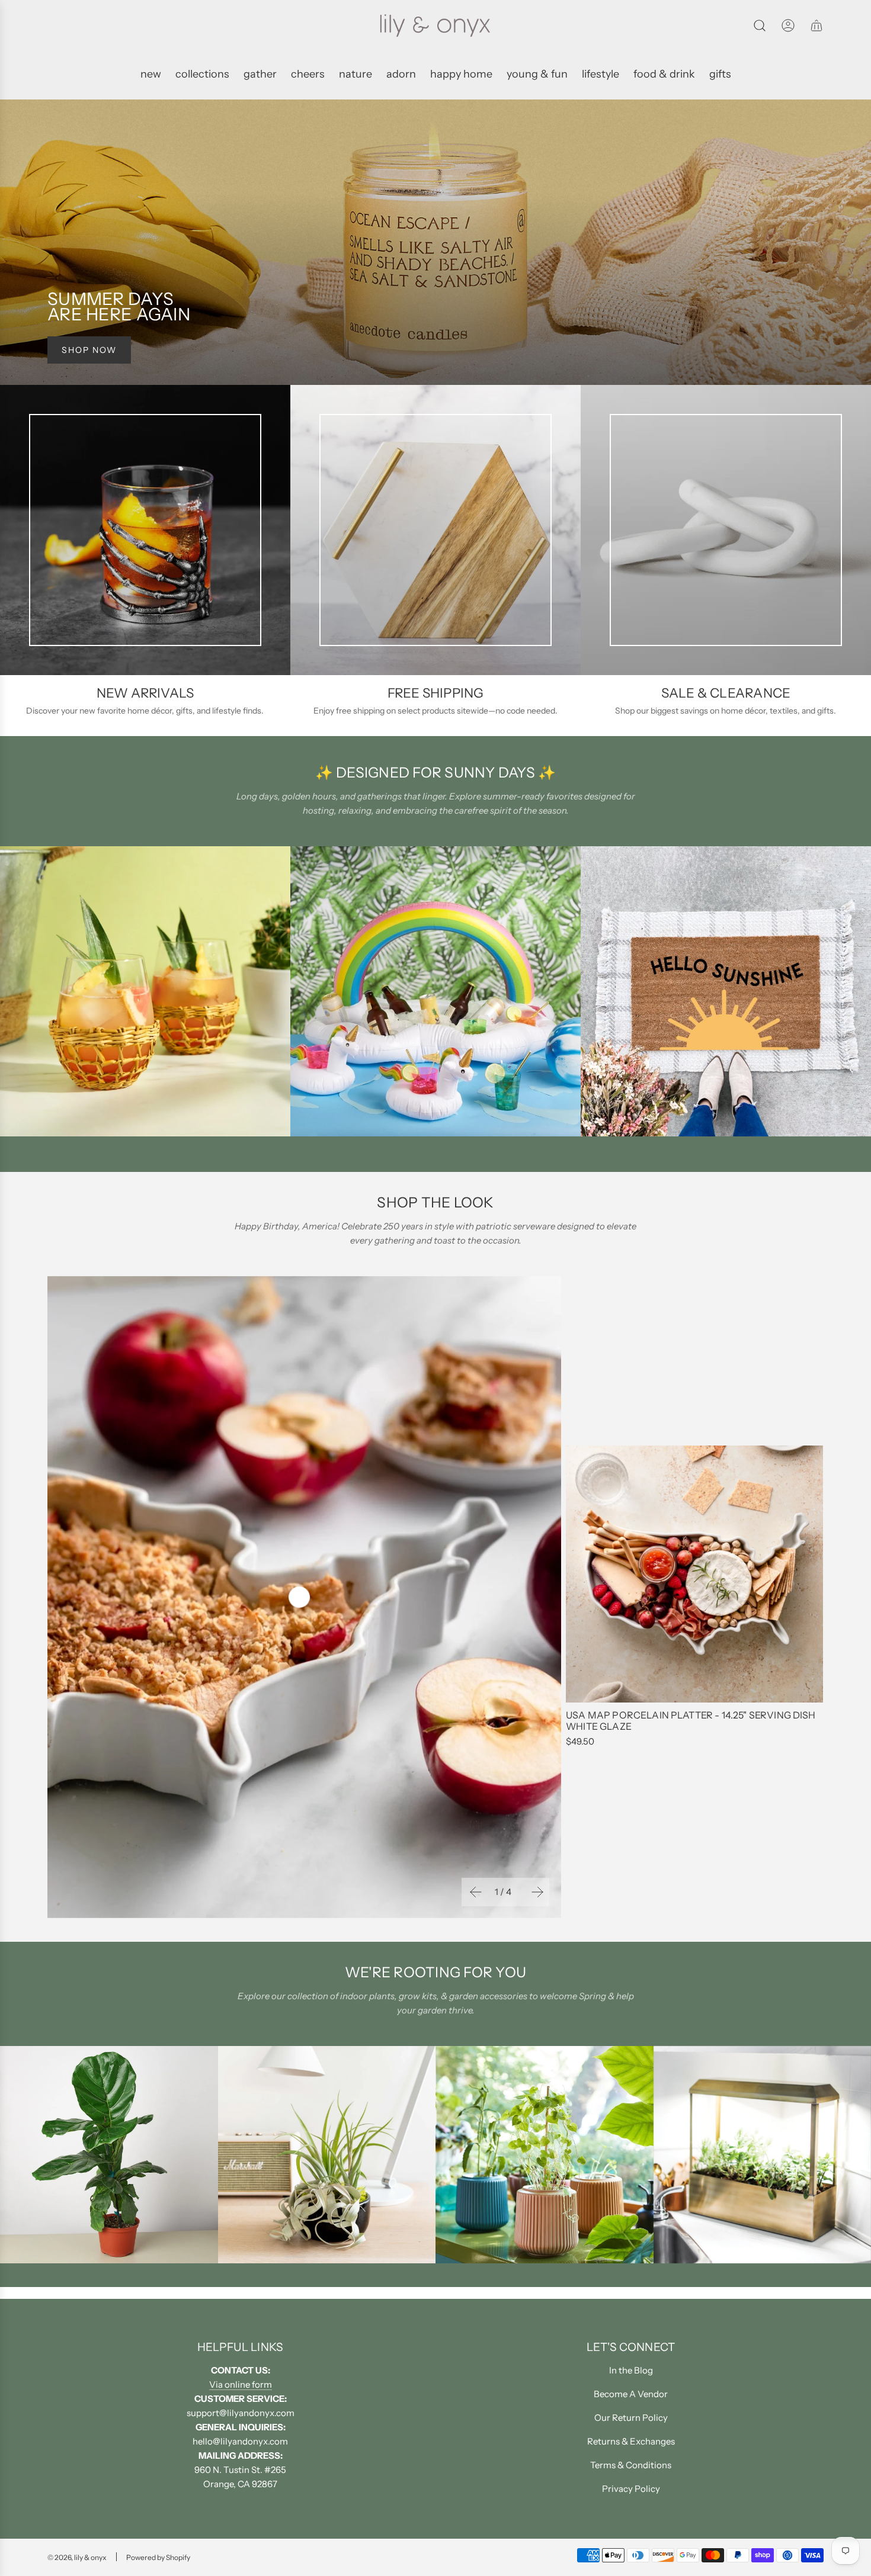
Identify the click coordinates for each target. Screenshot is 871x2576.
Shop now (89, 350)
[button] (475, 1892)
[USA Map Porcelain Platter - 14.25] (694, 1574)
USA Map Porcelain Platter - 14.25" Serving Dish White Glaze (691, 1721)
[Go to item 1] (299, 1597)
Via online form (241, 2384)
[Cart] (816, 25)
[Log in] (788, 25)
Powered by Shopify (158, 2557)
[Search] (760, 25)
